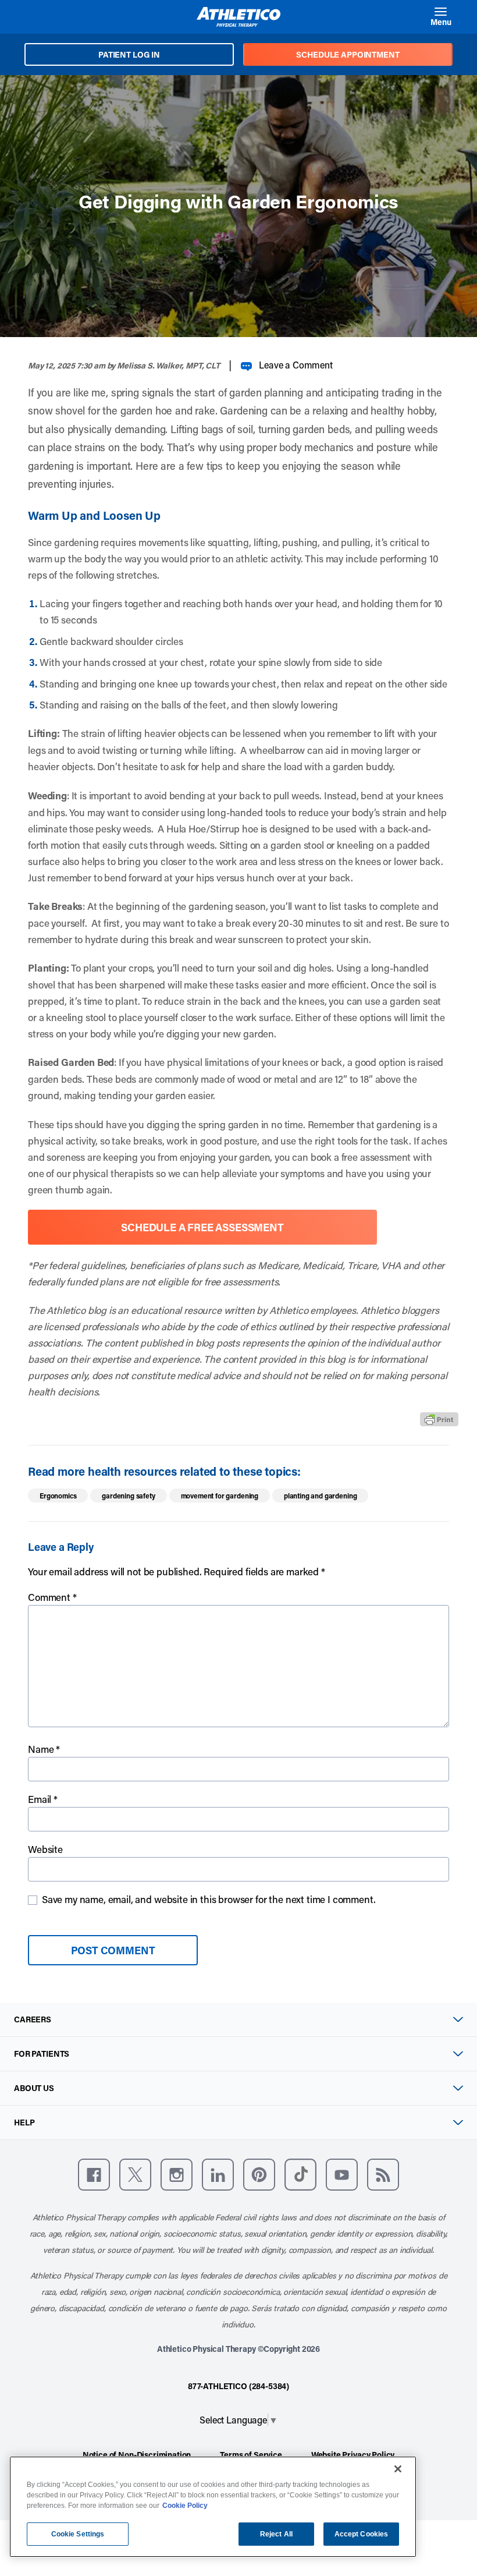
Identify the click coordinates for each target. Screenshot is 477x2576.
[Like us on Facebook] (94, 2175)
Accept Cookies (362, 2534)
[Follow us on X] (135, 2175)
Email (43, 1799)
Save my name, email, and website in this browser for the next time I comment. (209, 1899)
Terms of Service (251, 2455)
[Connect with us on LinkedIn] (218, 2175)
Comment (52, 1597)
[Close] (398, 2469)
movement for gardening (220, 1496)
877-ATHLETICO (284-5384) (238, 2386)
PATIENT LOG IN (129, 54)
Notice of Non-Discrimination (137, 2455)
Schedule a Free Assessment (202, 1227)
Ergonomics (58, 1496)
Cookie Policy (185, 2506)
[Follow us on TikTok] (300, 2175)
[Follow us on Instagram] (177, 2175)
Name (44, 1749)
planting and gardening (320, 1496)
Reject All (276, 2534)
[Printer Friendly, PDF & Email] (439, 1419)
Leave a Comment (296, 365)
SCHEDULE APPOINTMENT (348, 54)
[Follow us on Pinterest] (259, 2175)
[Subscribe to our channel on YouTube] (342, 2175)
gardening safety (128, 1496)
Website (45, 1849)
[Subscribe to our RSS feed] (383, 2175)
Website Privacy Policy (353, 2455)
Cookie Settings (78, 2534)
